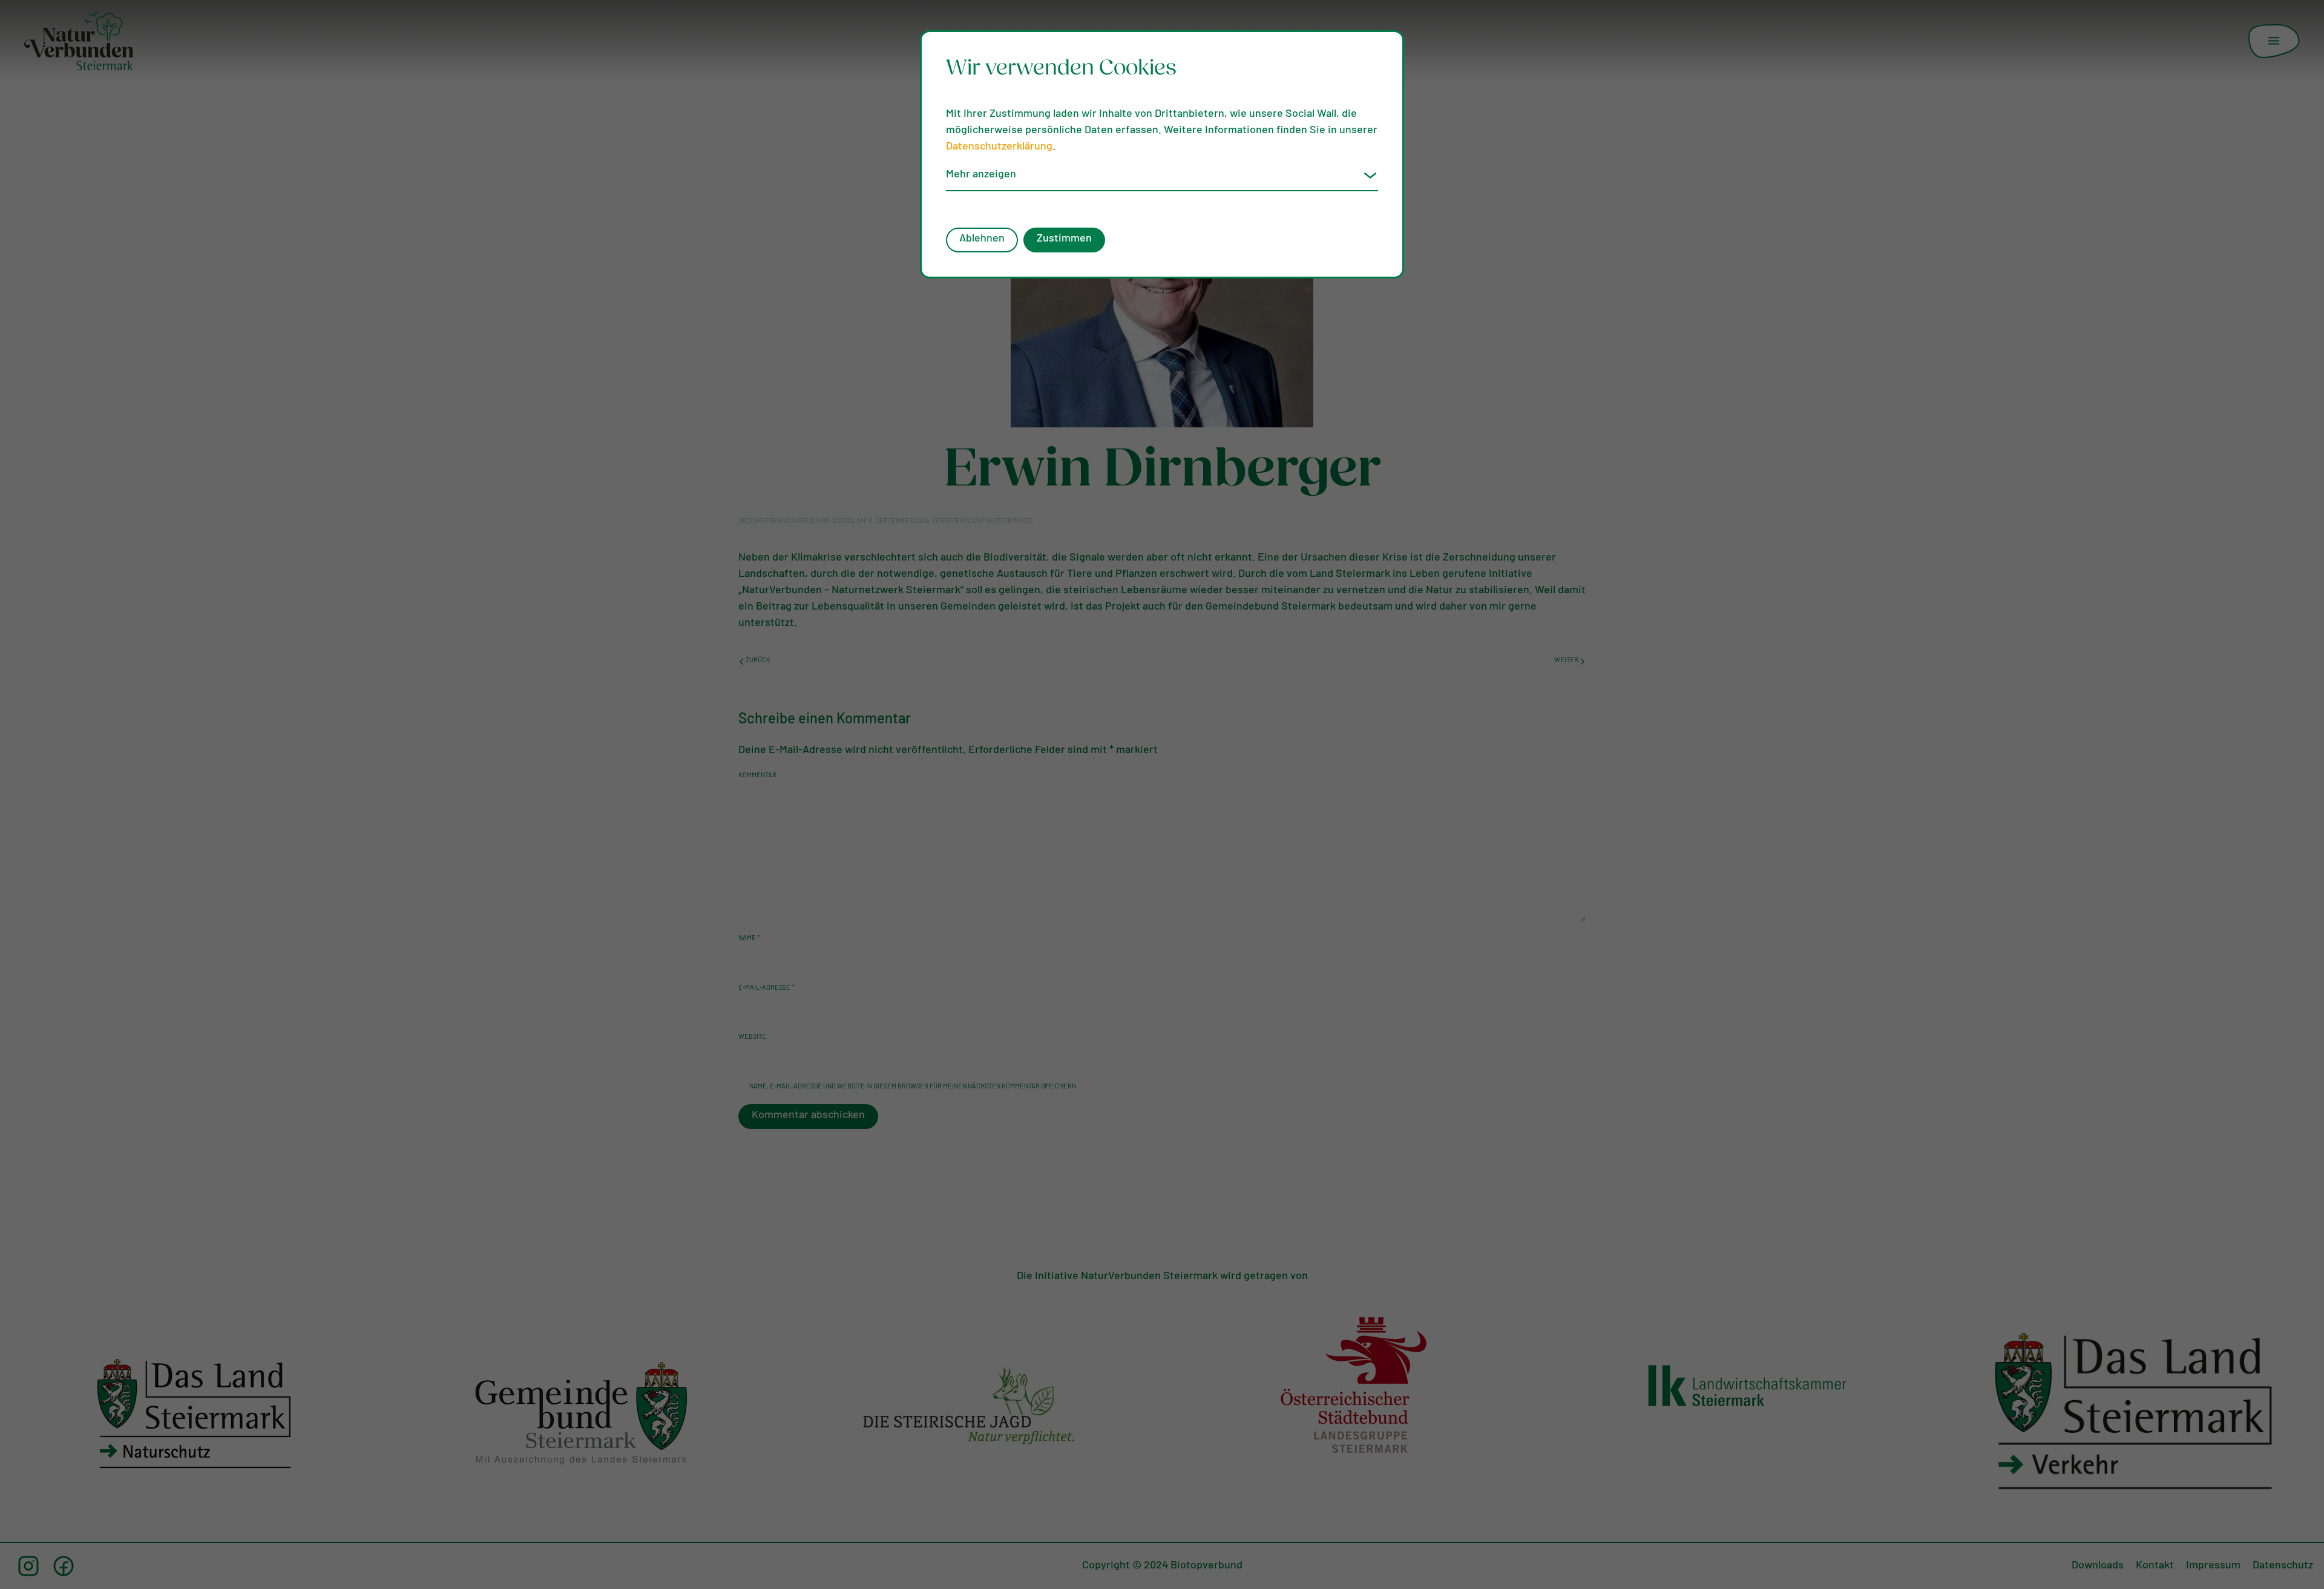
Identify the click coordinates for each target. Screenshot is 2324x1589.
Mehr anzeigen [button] (981, 175)
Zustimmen (1064, 239)
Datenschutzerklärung (999, 147)
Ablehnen (982, 239)
